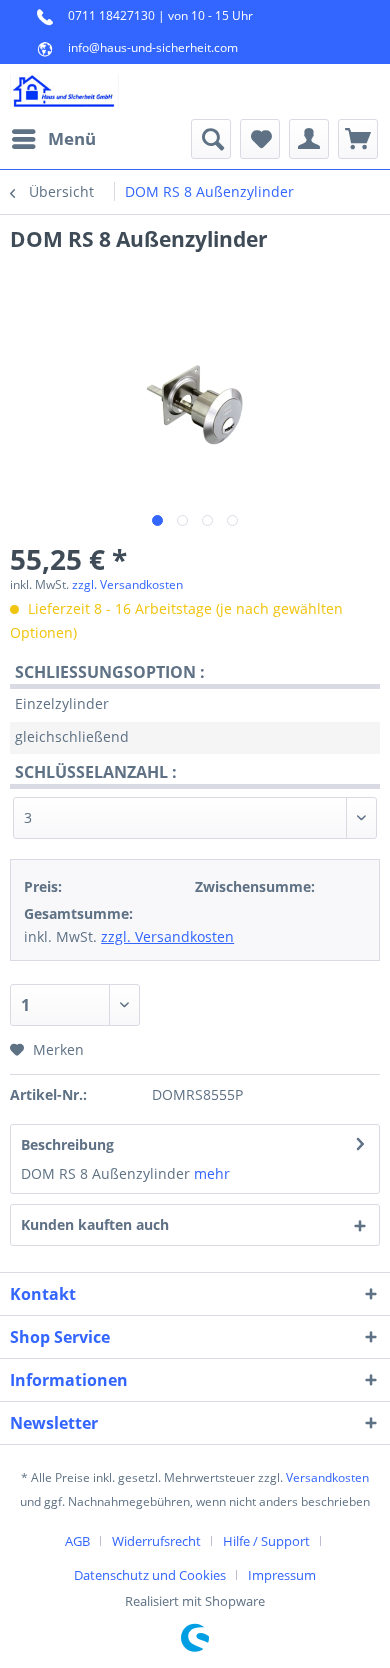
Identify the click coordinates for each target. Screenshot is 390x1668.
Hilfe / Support (266, 1541)
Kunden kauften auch (95, 1224)
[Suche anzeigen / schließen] (211, 139)
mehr (212, 1173)
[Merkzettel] (260, 139)
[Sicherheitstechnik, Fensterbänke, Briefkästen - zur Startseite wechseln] (64, 91)
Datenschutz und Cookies (150, 1575)
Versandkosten (327, 1477)
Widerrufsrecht (156, 1541)
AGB (77, 1541)
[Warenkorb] (358, 139)
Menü (72, 138)
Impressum (282, 1575)
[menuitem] (53, 139)
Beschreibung (67, 1144)
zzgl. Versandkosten (127, 584)
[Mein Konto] (309, 139)
